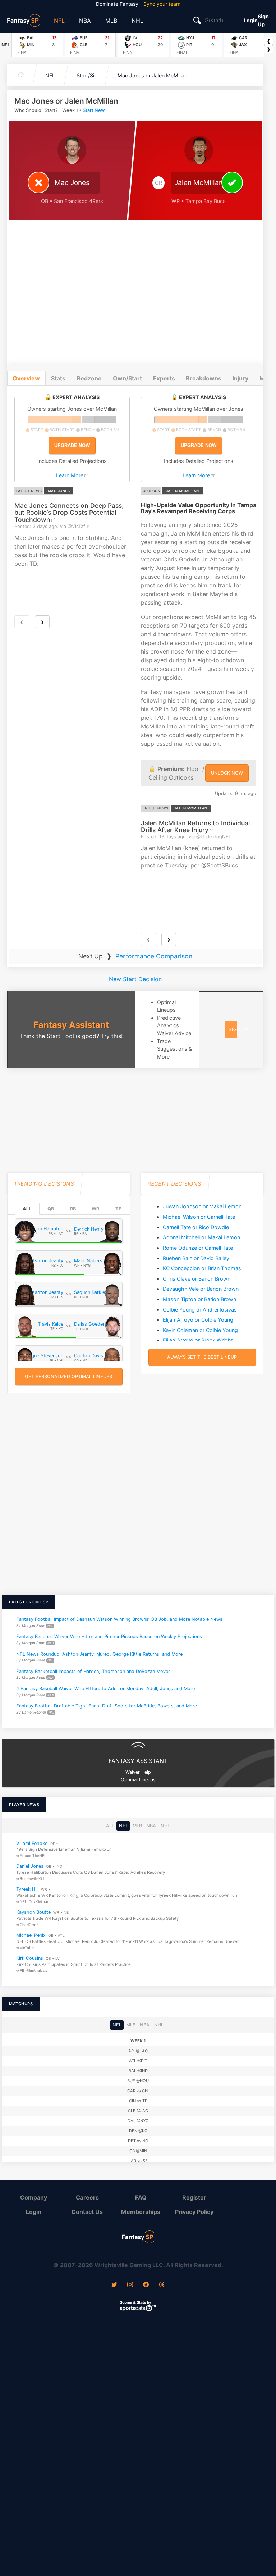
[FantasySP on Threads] (162, 2285)
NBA (85, 21)
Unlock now (227, 773)
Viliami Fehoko (32, 1843)
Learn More (70, 475)
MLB (111, 21)
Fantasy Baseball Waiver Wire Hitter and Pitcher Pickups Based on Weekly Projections (109, 1637)
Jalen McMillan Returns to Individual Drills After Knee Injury (195, 826)
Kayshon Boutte (33, 1912)
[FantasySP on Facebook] (146, 2285)
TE (118, 1209)
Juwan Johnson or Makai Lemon (202, 1206)
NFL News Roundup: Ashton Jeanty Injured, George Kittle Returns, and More (99, 1654)
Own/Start (127, 378)
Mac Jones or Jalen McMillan (152, 75)
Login (251, 20)
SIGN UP (238, 1030)
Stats (58, 378)
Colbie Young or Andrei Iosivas (200, 1310)
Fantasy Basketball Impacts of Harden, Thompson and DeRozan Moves (93, 1671)
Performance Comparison (154, 956)
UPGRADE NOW (72, 445)
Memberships (141, 2212)
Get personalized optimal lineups (68, 1377)
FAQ (141, 2197)
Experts (164, 378)
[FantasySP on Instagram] (130, 2285)
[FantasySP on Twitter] (114, 2285)
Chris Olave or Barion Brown (197, 1279)
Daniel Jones (30, 1866)
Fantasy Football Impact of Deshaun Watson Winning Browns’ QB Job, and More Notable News (119, 1619)
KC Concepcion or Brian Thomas (202, 1268)
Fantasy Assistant (71, 1025)
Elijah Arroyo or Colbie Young (198, 1320)
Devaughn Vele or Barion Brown (201, 1289)
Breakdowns (204, 378)
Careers (87, 2197)
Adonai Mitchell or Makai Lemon (201, 1237)
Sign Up (263, 20)
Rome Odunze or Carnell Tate (198, 1248)
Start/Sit (86, 75)
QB (51, 1209)
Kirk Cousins (30, 1958)
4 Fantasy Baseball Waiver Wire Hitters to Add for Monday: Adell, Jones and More (105, 1689)
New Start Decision (135, 979)
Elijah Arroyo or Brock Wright (198, 1340)
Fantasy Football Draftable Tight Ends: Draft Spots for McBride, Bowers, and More (107, 1706)
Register (194, 2197)
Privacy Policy (194, 2212)
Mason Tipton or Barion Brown (199, 1299)
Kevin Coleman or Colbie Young (200, 1330)
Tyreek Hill (27, 1889)
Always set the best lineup (202, 1357)
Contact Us (87, 2212)
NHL (137, 21)
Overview (26, 378)
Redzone (89, 378)
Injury (240, 378)
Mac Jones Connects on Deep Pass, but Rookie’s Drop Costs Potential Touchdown (69, 513)
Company (34, 2197)
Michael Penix (31, 1935)
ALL (27, 1209)
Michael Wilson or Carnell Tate (199, 1217)
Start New (94, 110)
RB (73, 1209)
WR (95, 1209)
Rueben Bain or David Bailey (196, 1258)
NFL (59, 21)
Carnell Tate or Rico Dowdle (196, 1227)
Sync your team (162, 4)
